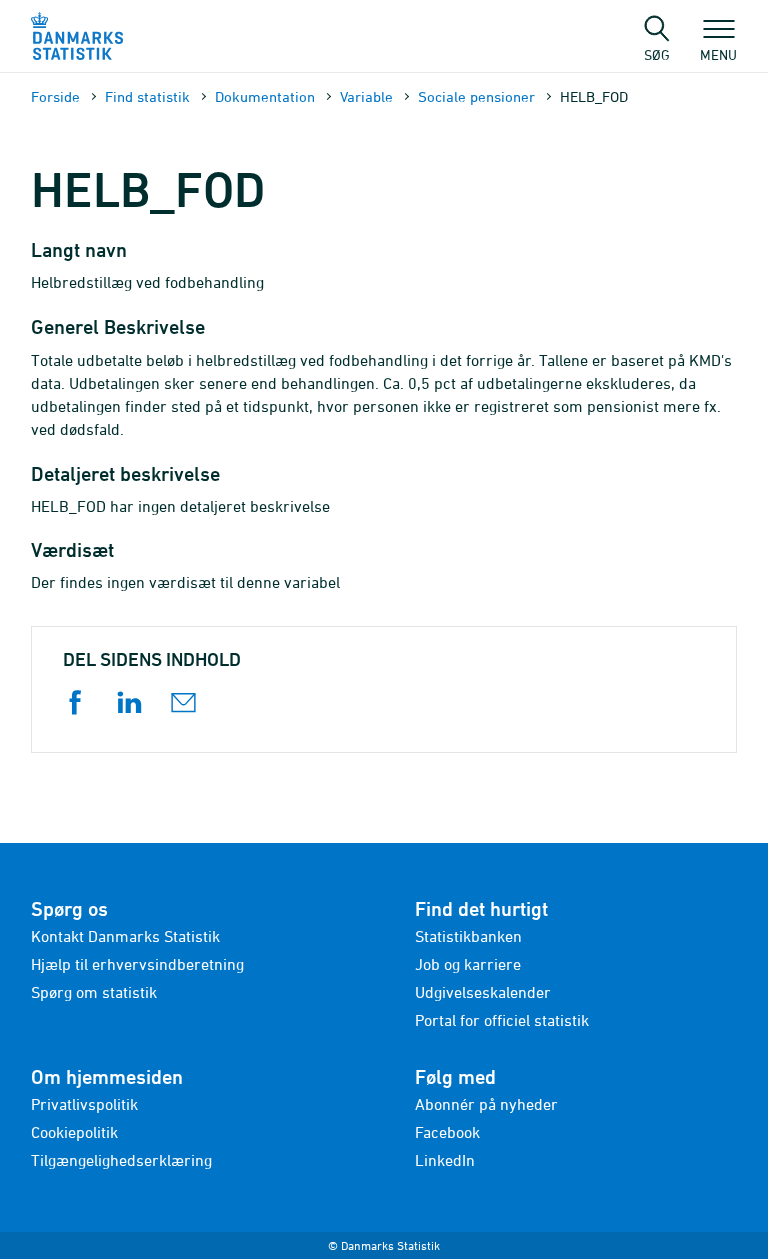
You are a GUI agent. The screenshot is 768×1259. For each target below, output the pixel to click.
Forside (55, 96)
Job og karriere (468, 964)
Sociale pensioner (476, 96)
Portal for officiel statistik (502, 1020)
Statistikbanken (468, 936)
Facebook (447, 1132)
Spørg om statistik (94, 992)
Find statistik (147, 96)
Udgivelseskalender (483, 992)
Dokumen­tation (265, 96)
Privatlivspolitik (84, 1104)
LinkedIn (445, 1160)
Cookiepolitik (74, 1132)
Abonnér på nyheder (486, 1104)
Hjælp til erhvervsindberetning (137, 964)
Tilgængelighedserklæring (121, 1160)
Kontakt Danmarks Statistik (125, 936)
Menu (718, 54)
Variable (366, 96)
